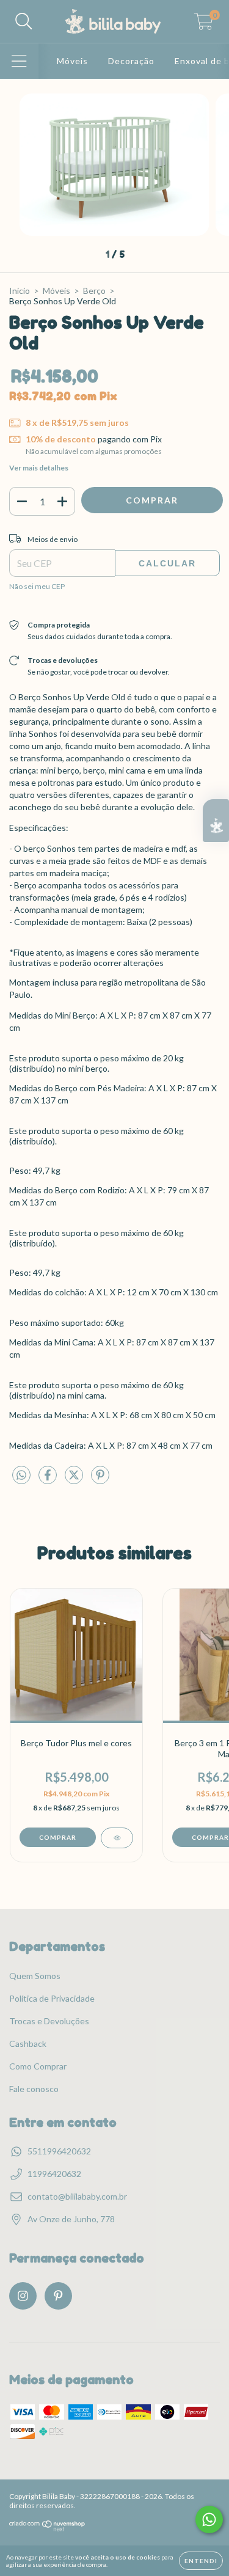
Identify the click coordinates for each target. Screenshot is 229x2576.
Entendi (201, 2561)
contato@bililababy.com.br (77, 2196)
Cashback (28, 2044)
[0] (204, 25)
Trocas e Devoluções (49, 2021)
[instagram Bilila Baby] (23, 2296)
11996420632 (54, 2174)
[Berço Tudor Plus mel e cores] (117, 1838)
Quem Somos (35, 1976)
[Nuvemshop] (47, 2529)
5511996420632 (59, 2151)
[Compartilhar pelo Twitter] (75, 1480)
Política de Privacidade (52, 1998)
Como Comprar (38, 2066)
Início (20, 291)
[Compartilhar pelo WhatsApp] (21, 1475)
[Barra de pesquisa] (24, 21)
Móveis (72, 61)
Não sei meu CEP (37, 586)
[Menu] (19, 61)
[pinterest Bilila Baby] (58, 2296)
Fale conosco (34, 2089)
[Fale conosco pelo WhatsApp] (209, 2519)
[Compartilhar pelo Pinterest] (100, 1480)
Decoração (131, 61)
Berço (94, 291)
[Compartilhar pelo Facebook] (49, 1480)
